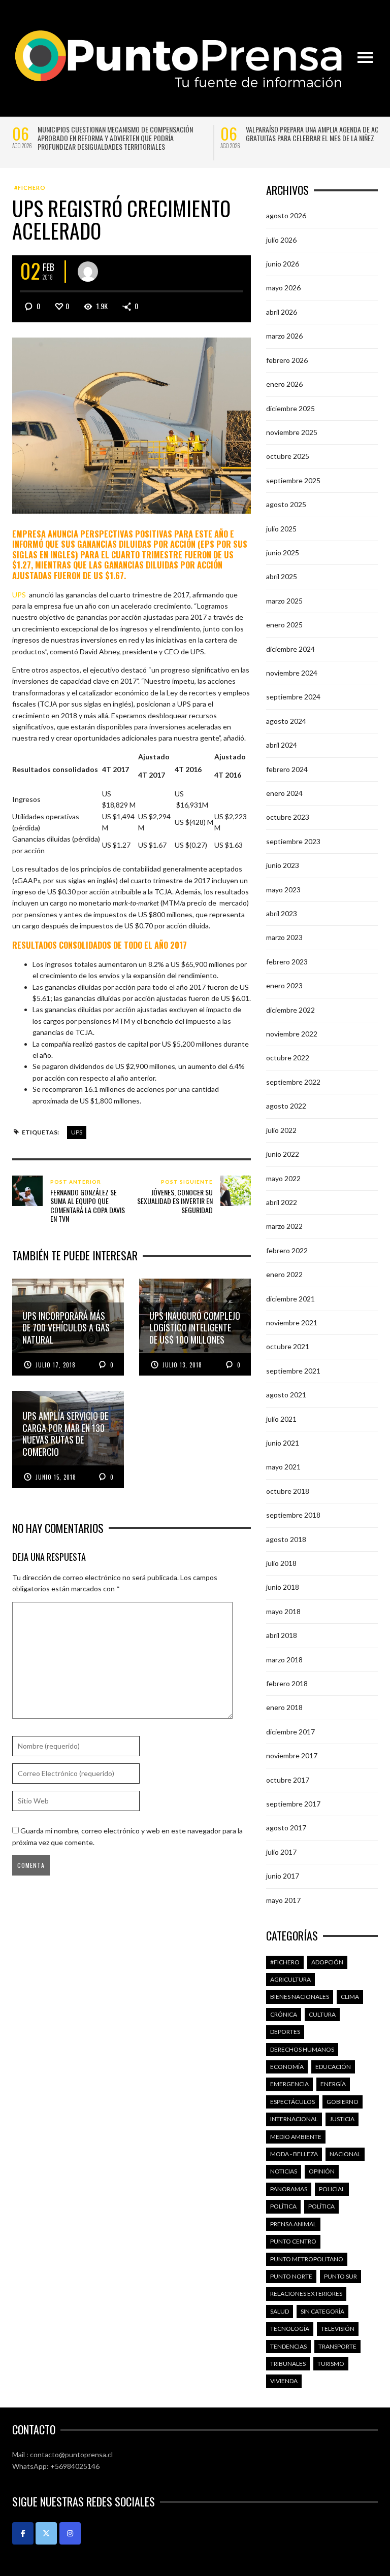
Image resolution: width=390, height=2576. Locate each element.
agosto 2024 (286, 721)
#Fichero (30, 188)
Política (283, 2206)
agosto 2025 (286, 504)
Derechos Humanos (302, 2049)
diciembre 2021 (290, 1299)
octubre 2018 (288, 1491)
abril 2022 (282, 1202)
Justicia (342, 2119)
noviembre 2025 (292, 432)
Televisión (338, 2329)
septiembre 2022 (293, 1082)
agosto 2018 (286, 1539)
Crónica (284, 2014)
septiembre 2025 (293, 480)
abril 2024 (282, 745)
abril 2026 (282, 312)
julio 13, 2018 (182, 1365)
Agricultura (290, 1979)
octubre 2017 (288, 1780)
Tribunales (288, 2364)
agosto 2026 (286, 215)
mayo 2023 (283, 890)
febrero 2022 (287, 1250)
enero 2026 (284, 384)
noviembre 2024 (292, 673)
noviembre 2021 (292, 1323)
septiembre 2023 (293, 841)
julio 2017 (281, 1852)
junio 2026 (283, 264)
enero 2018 (284, 1707)
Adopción (327, 1962)
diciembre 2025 (290, 408)
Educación (333, 2067)
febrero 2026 (287, 360)
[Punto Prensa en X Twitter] (46, 2533)
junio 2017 (283, 1876)
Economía (287, 2067)
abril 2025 (282, 576)
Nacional (345, 2154)
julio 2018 (281, 1563)
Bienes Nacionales (300, 1997)
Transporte (337, 2346)
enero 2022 (284, 1274)
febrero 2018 (287, 1683)
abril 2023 (282, 913)
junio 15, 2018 (56, 1477)
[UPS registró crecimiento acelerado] (132, 425)
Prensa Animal (293, 2224)
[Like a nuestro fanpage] (23, 2533)
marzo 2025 (284, 601)
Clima (350, 1997)
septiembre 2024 (293, 697)
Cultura (322, 2014)
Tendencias (288, 2346)
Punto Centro (293, 2241)
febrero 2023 (287, 962)
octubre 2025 (288, 456)
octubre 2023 (288, 817)
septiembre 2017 (293, 1804)
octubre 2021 (288, 1346)
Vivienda (284, 2381)
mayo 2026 (283, 288)
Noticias (284, 2171)
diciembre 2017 (290, 1732)
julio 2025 (281, 529)
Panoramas (289, 2189)
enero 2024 (284, 793)
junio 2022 (283, 1154)
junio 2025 (283, 553)
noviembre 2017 (292, 1755)
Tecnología (290, 2329)
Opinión (322, 2171)
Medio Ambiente (296, 2137)
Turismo (331, 2364)
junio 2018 (283, 1587)
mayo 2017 (283, 1900)
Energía (333, 2084)
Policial (332, 2189)
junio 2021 (283, 1443)
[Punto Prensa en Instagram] (70, 2533)
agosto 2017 (286, 1828)
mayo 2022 (283, 1178)
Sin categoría (322, 2311)
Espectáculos (292, 2102)
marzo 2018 (284, 1660)
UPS (77, 1132)
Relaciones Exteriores (306, 2294)
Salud (280, 2311)
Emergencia (289, 2084)
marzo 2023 (284, 937)
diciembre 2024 (290, 649)
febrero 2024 (287, 769)
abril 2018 (282, 1635)
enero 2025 (284, 625)
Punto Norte (291, 2276)
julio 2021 (281, 1419)
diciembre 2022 (290, 1010)
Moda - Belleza (294, 2154)
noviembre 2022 (292, 1034)
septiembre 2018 (293, 1515)
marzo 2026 (284, 336)
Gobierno (343, 2102)
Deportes (285, 2032)
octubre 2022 (288, 1058)
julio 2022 (281, 1130)
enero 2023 (284, 985)
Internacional (294, 2119)
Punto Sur (340, 2276)
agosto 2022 (286, 1106)
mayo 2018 (283, 1611)
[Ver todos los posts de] (88, 272)
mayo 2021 (283, 1467)
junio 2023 (283, 865)
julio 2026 (281, 240)
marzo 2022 (284, 1226)
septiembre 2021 (293, 1371)
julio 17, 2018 (56, 1365)
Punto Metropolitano (307, 2259)
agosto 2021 (286, 1395)
